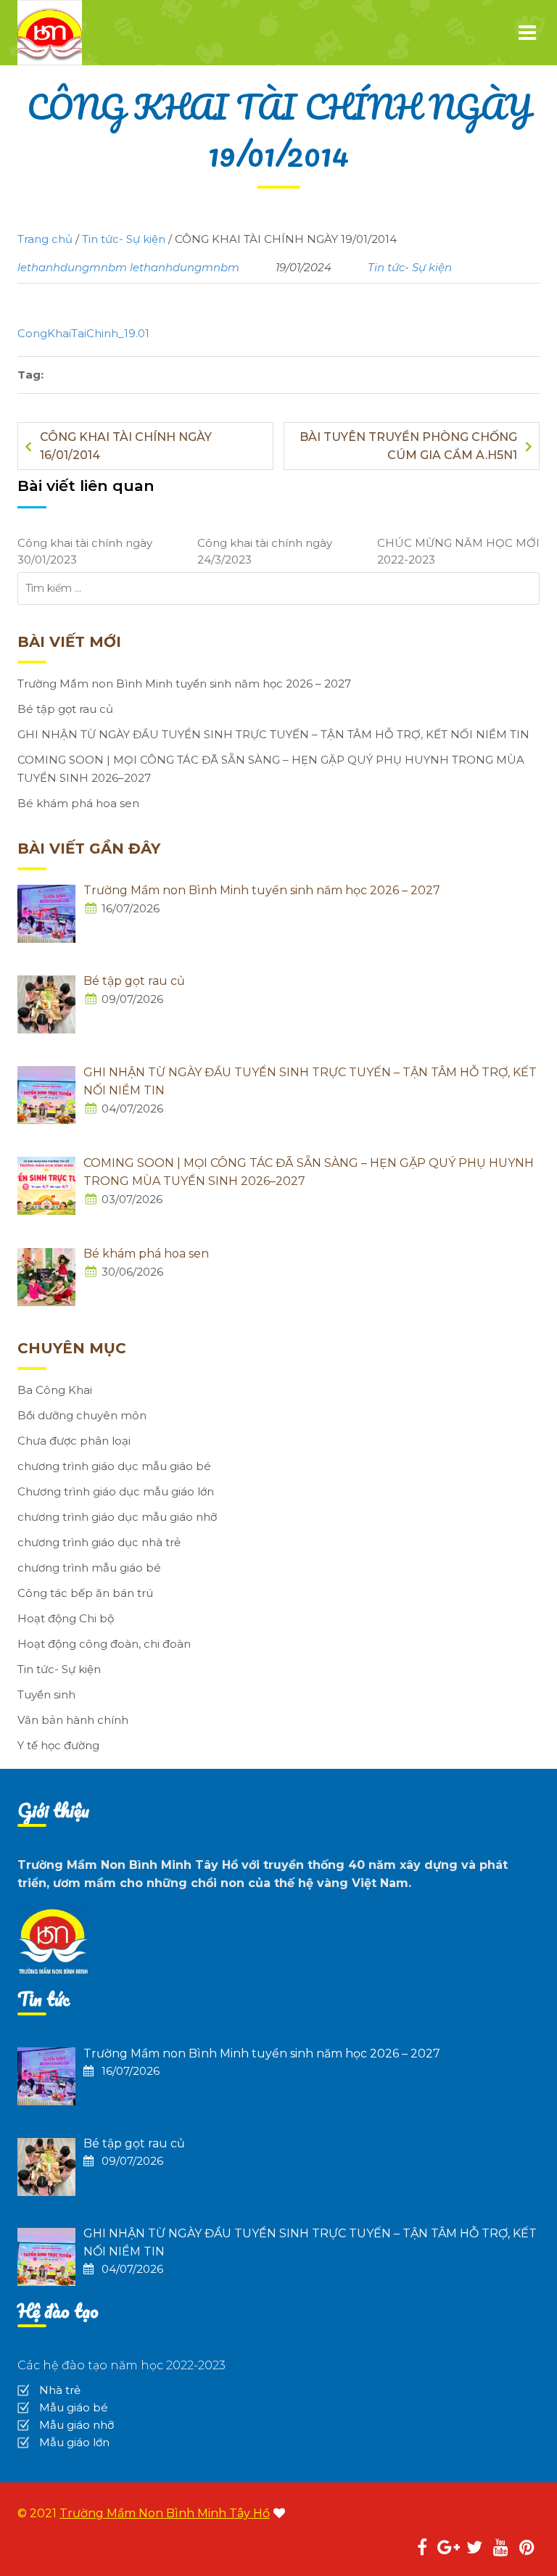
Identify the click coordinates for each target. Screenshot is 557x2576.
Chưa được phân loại (74, 1441)
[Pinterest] (527, 2550)
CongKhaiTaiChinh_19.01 (83, 333)
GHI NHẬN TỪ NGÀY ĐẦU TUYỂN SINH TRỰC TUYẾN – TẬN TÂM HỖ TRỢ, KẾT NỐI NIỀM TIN (273, 734)
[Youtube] (500, 2550)
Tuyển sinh (46, 1694)
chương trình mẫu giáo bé (89, 1568)
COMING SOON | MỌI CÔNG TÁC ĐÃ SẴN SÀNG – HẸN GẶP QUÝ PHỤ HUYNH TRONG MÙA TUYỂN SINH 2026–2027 (271, 769)
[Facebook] (422, 2550)
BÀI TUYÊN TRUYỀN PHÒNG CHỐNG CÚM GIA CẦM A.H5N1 (408, 446)
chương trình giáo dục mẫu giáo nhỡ (117, 1517)
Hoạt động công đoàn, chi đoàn (104, 1644)
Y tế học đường (58, 1745)
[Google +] (448, 2550)
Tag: (30, 375)
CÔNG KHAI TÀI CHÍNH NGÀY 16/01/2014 (126, 446)
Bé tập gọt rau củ (65, 709)
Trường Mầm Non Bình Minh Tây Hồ (165, 2513)
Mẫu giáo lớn (74, 2442)
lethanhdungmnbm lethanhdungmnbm (128, 267)
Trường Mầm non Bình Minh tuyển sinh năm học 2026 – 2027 (184, 684)
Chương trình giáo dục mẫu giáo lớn (116, 1491)
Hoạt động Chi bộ (66, 1618)
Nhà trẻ (60, 2390)
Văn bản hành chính (73, 1720)
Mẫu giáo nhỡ (77, 2425)
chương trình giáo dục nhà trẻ (99, 1542)
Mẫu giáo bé (74, 2407)
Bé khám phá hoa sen (78, 803)
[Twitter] (474, 2550)
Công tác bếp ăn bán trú (85, 1593)
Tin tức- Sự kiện (410, 267)
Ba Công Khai (55, 1390)
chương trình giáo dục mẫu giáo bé (114, 1466)
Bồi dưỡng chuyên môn (82, 1415)
